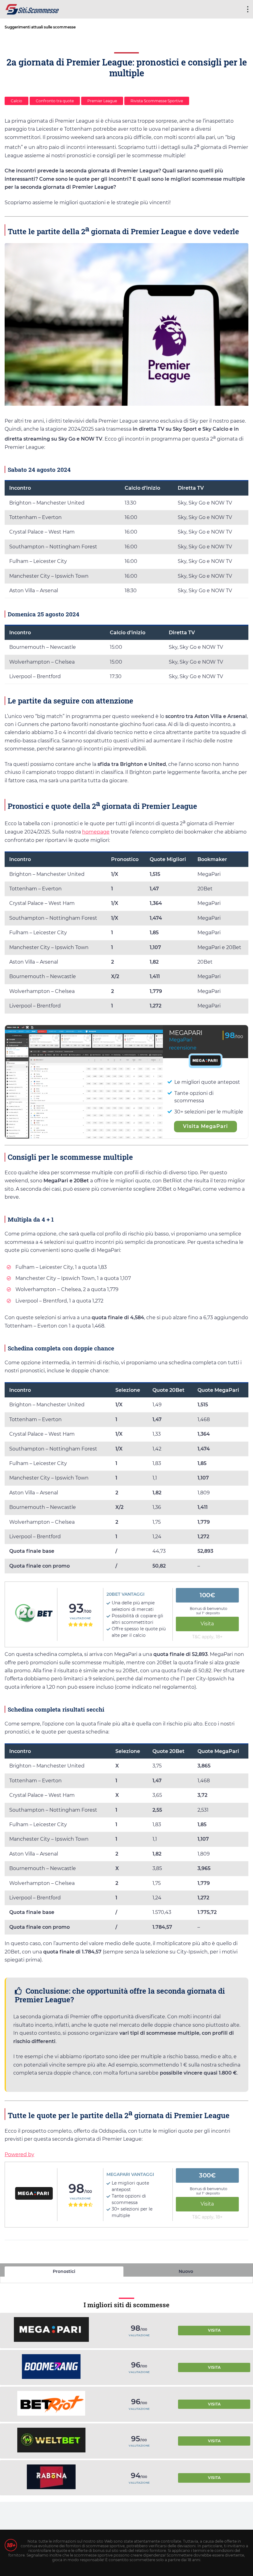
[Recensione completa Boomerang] (51, 2367)
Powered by (19, 2154)
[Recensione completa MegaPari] (51, 2330)
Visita (207, 1624)
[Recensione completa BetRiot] (51, 2404)
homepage (96, 832)
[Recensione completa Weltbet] (51, 2441)
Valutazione (80, 1618)
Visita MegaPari (205, 1126)
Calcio (17, 101)
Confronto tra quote (55, 101)
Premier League (102, 101)
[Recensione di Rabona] (51, 2478)
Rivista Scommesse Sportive (157, 101)
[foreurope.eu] (32, 8)
